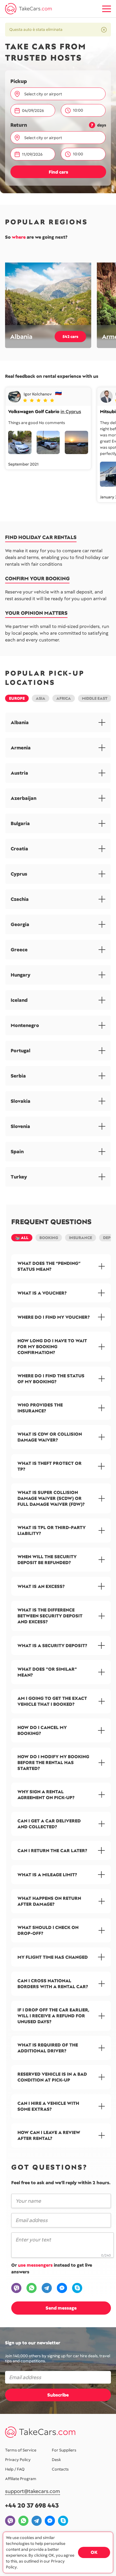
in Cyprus (71, 412)
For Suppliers (64, 2450)
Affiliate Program (21, 2479)
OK (94, 2552)
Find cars (58, 172)
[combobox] (61, 94)
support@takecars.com (33, 2491)
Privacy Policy (18, 2460)
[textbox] (60, 94)
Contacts (60, 2469)
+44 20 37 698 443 (32, 2505)
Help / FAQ (15, 2469)
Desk (56, 2460)
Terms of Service (21, 2450)
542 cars (70, 337)
